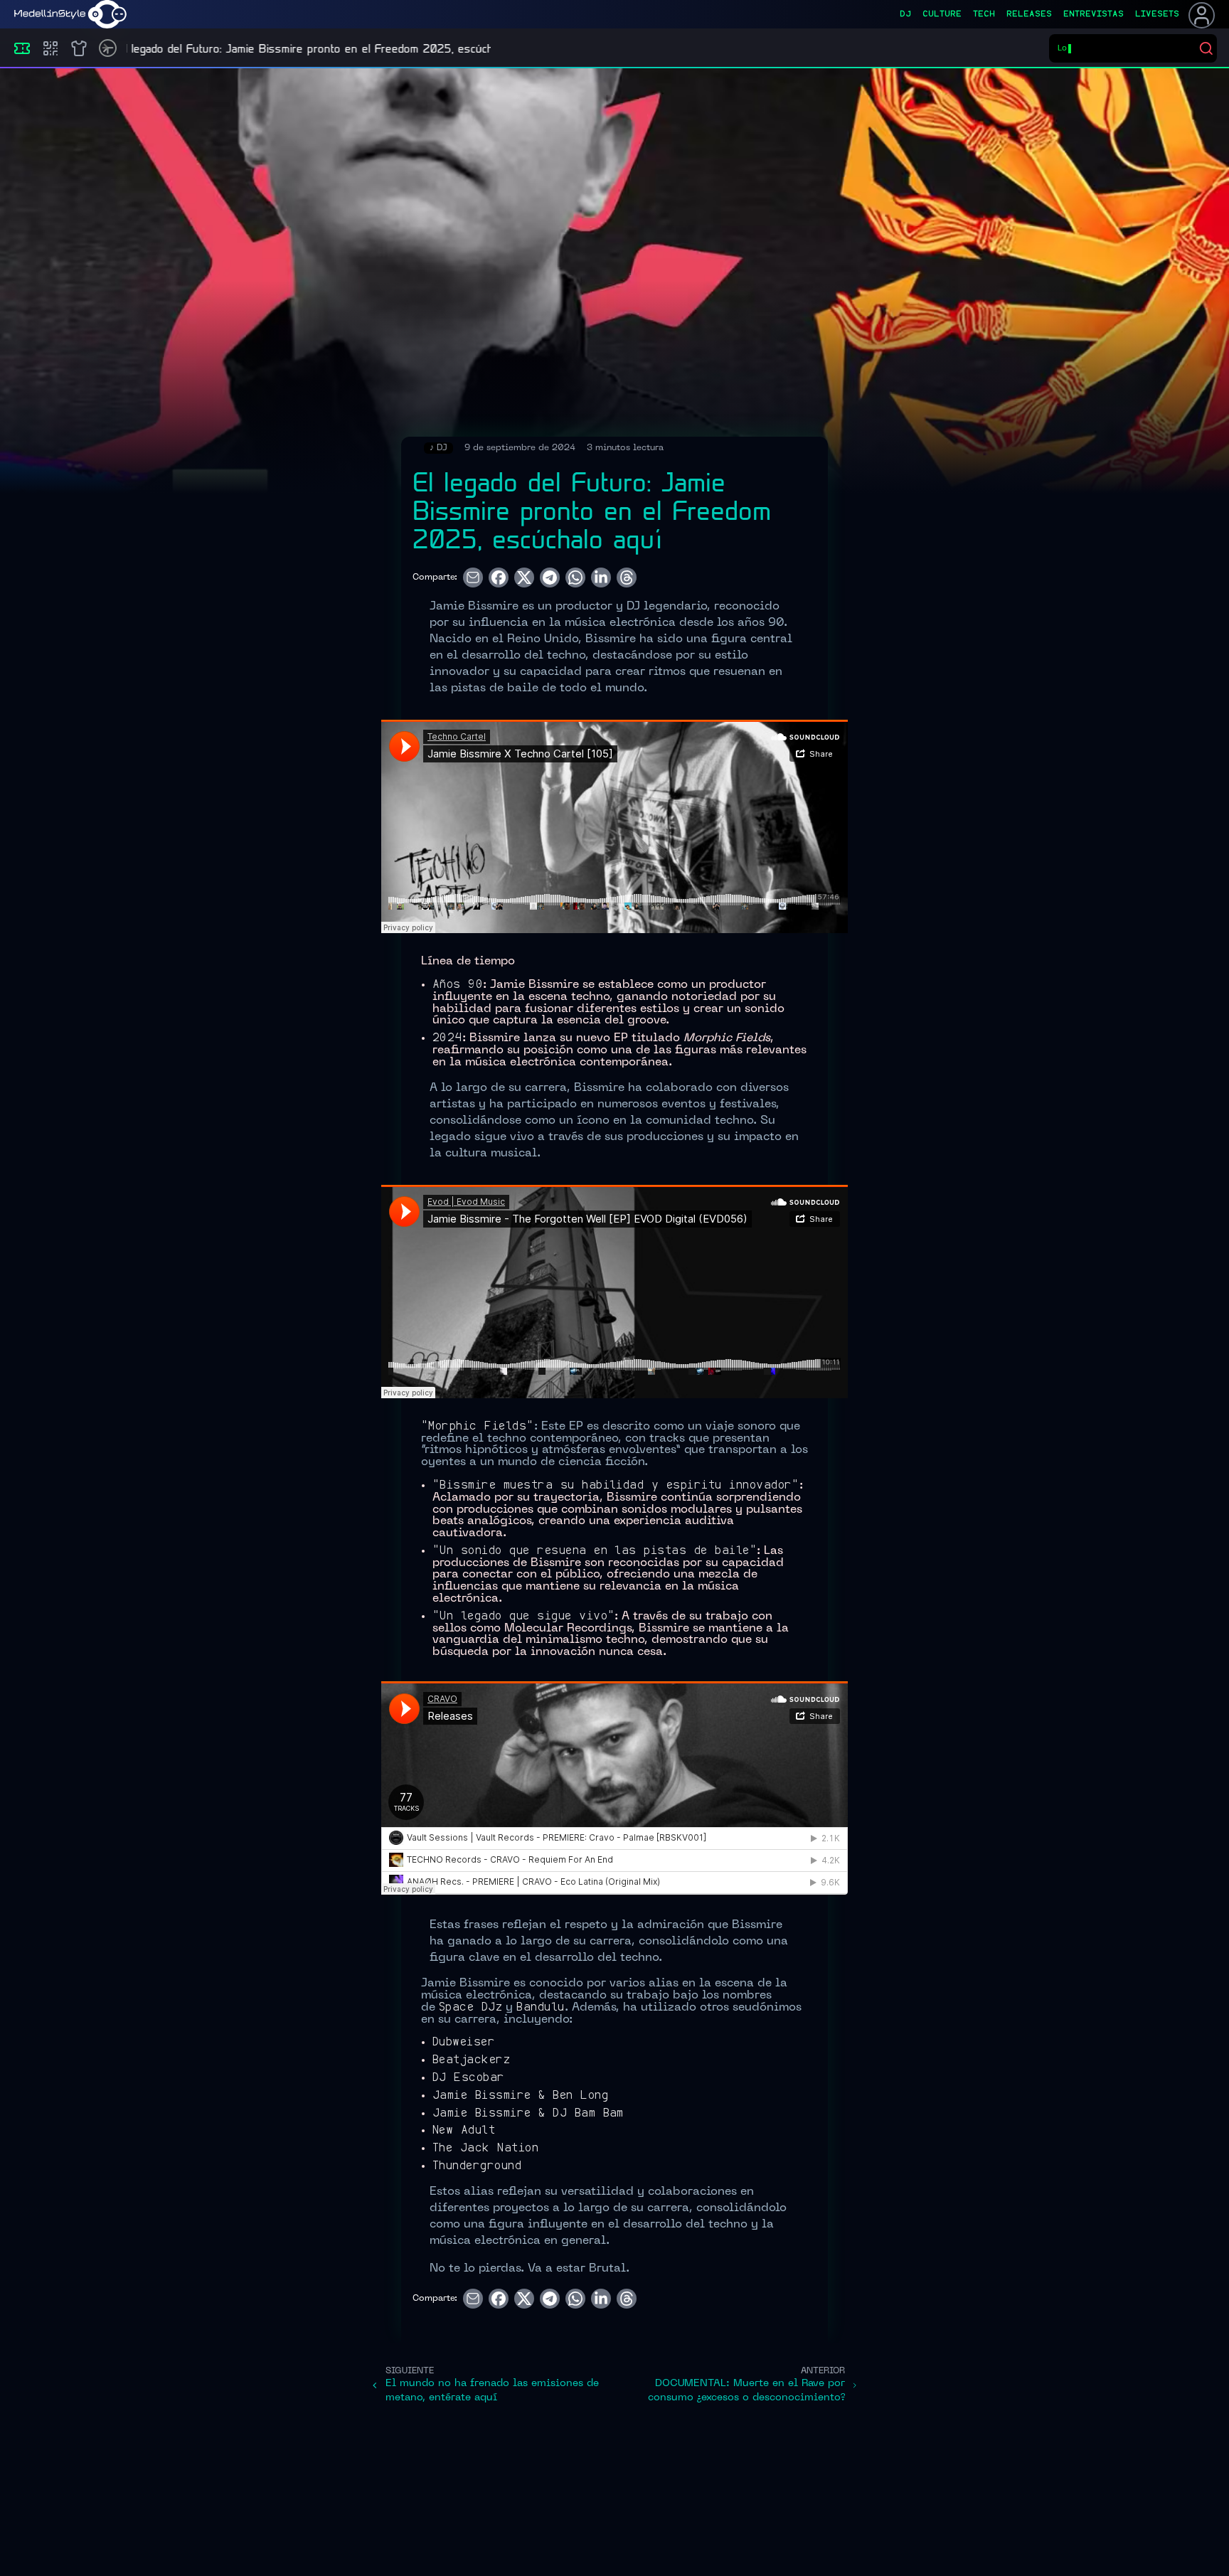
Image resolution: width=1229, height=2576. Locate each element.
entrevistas (1094, 14)
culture (942, 14)
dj (905, 14)
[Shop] (79, 48)
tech (984, 14)
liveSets (1157, 14)
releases (1029, 14)
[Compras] (50, 48)
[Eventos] (22, 48)
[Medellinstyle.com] (70, 14)
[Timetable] (108, 48)
